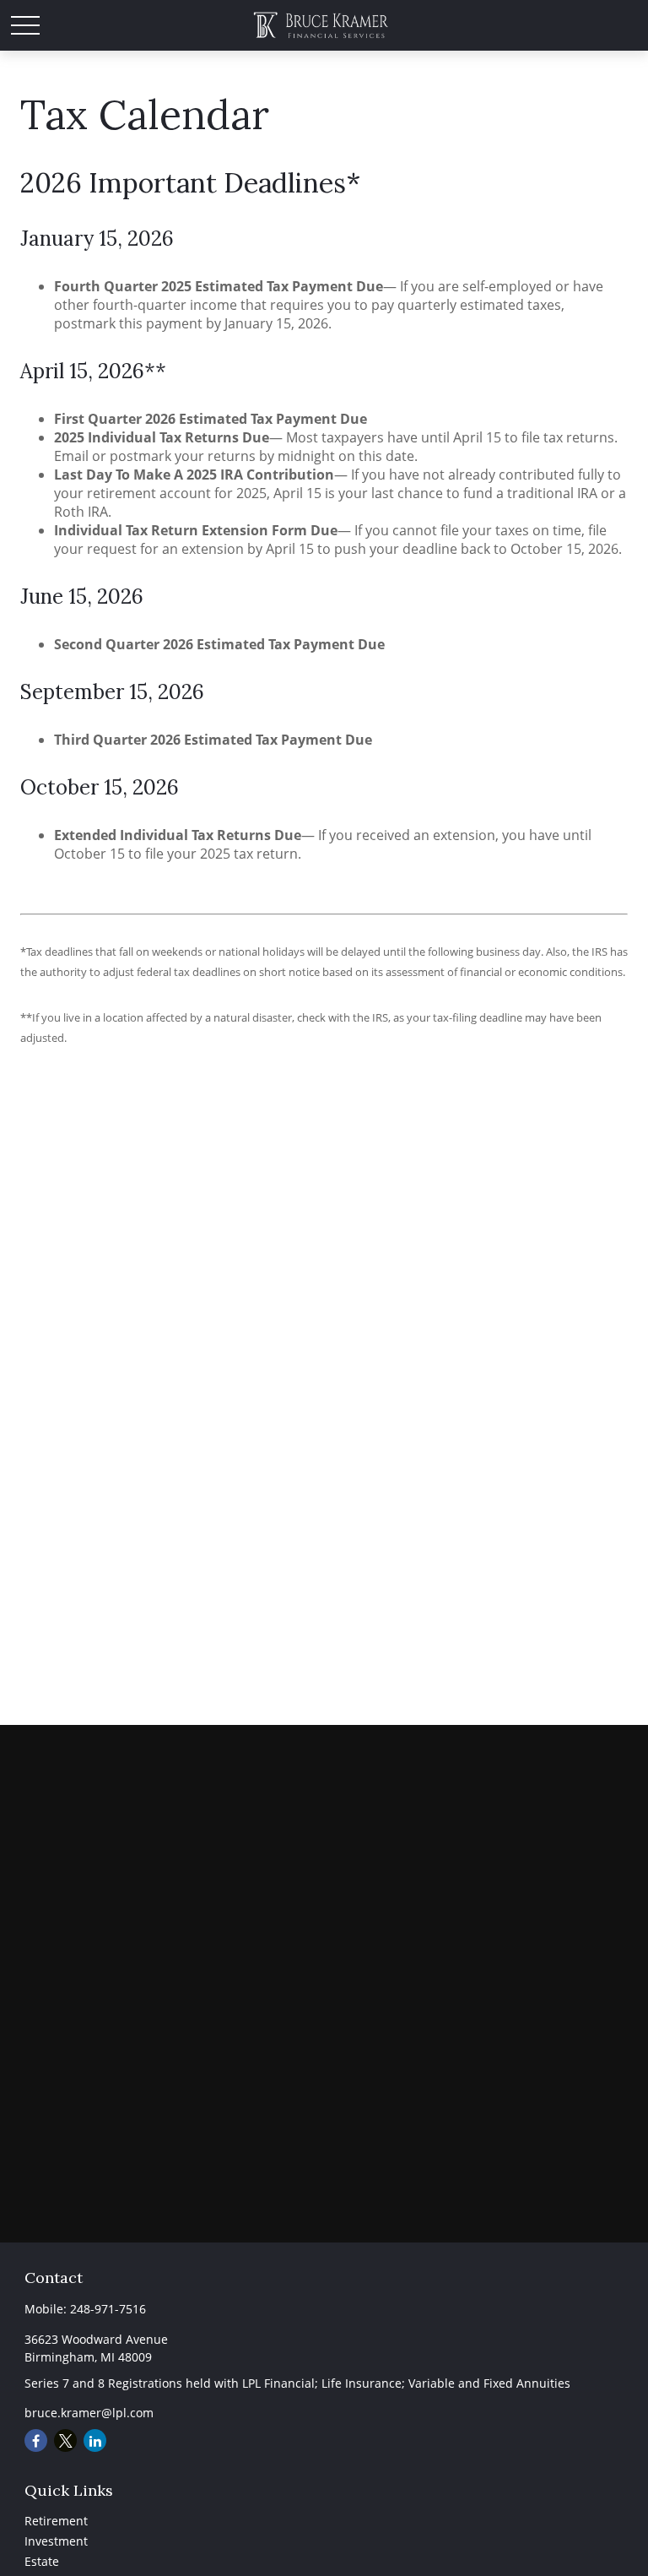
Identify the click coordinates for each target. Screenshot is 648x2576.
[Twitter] (65, 2440)
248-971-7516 (108, 2309)
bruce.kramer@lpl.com (89, 2413)
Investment (56, 2541)
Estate (42, 2561)
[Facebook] (36, 2440)
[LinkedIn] (95, 2440)
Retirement (56, 2521)
